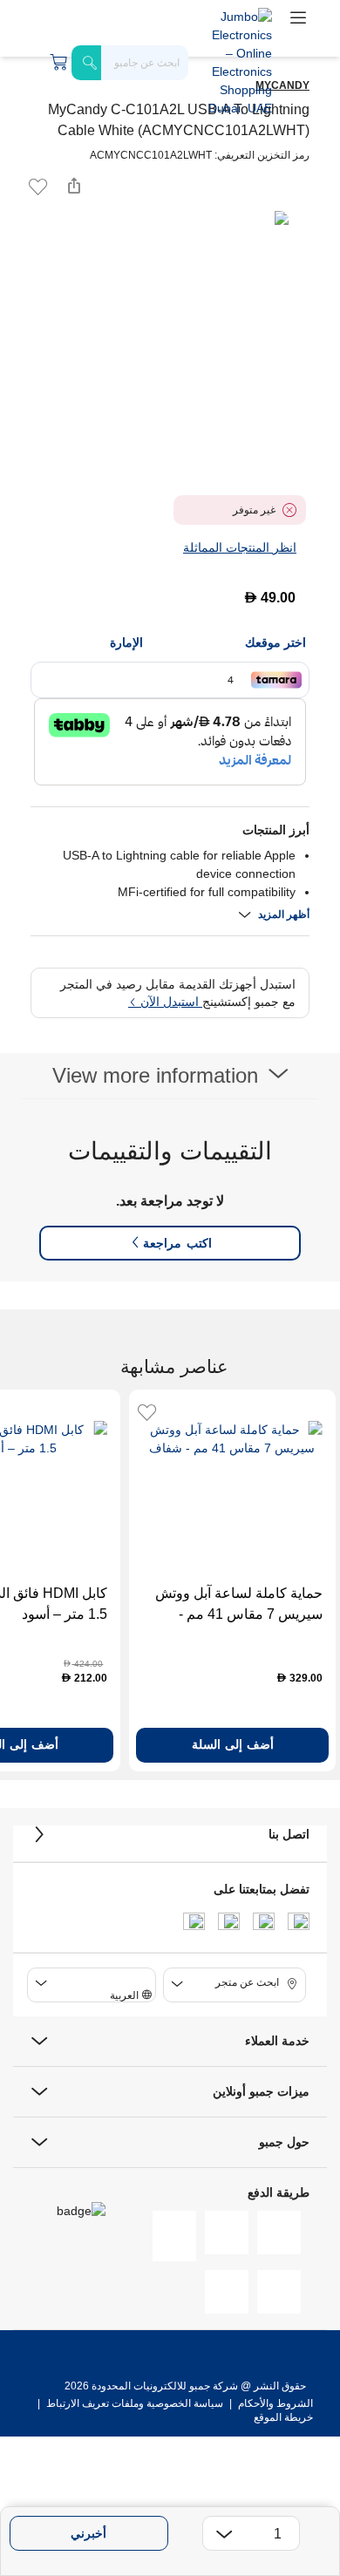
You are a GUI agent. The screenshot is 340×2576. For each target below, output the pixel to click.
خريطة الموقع (283, 2417)
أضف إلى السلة (233, 1744)
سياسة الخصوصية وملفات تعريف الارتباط (135, 2403)
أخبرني (88, 2533)
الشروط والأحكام (274, 2403)
